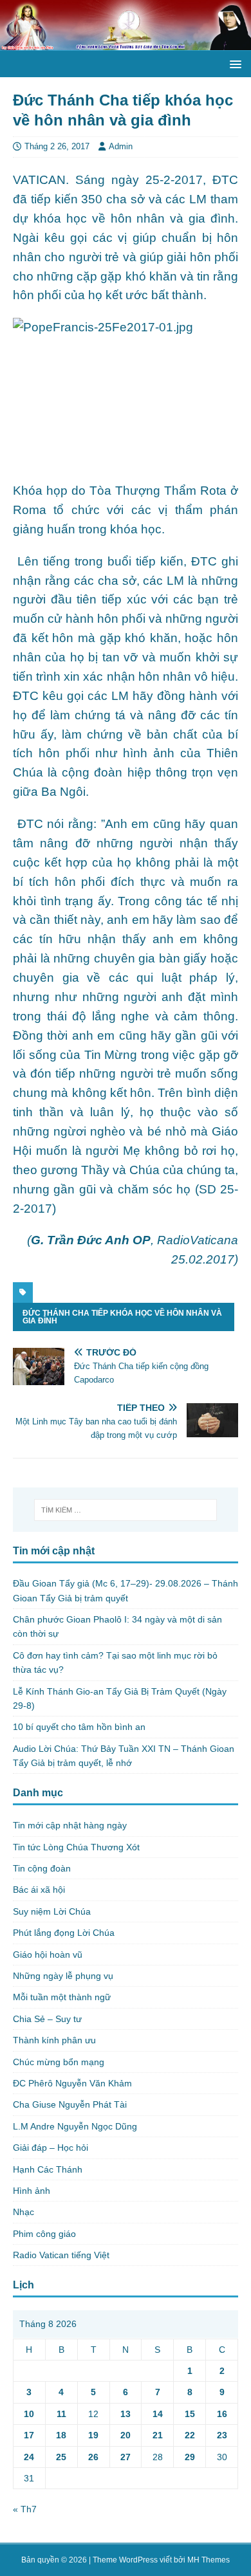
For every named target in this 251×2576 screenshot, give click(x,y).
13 (126, 2414)
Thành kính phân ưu (54, 2040)
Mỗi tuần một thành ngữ (62, 1997)
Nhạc (23, 2212)
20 (126, 2435)
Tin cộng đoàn (42, 1868)
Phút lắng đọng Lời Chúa (64, 1933)
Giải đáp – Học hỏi (51, 2148)
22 (190, 2435)
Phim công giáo (44, 2234)
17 (29, 2435)
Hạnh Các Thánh (48, 2169)
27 (126, 2457)
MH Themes (209, 2560)
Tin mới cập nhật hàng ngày (70, 1825)
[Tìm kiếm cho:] (126, 1510)
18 (61, 2435)
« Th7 (25, 2509)
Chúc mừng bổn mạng (59, 2062)
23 (222, 2435)
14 (158, 2414)
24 (29, 2457)
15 (190, 2414)
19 (93, 2435)
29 (190, 2457)
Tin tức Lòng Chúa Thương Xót (76, 1847)
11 (61, 2414)
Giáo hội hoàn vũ (48, 1955)
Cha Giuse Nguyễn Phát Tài (70, 2104)
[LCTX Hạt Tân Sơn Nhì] (126, 43)
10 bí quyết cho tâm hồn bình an (79, 1727)
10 (29, 2414)
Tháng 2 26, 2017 (57, 146)
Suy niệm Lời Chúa (52, 1911)
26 (93, 2457)
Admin (121, 146)
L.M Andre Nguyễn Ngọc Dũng (75, 2126)
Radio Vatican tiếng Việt (61, 2255)
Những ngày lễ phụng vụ (63, 1976)
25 (61, 2457)
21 (158, 2435)
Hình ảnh (32, 2191)
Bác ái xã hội (39, 1890)
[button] (233, 63)
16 (222, 2414)
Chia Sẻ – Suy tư (47, 2019)
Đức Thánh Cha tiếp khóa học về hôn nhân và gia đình (122, 1317)
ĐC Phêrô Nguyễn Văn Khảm (72, 2083)
